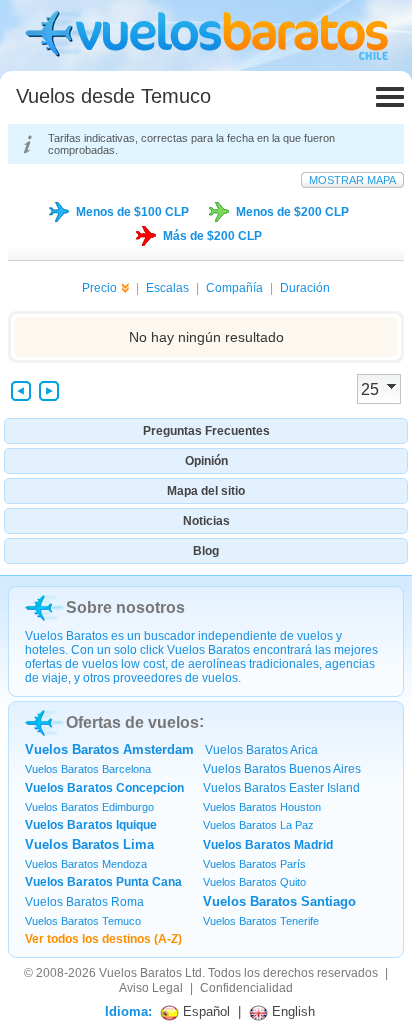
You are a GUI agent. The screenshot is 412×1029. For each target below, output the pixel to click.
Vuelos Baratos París (254, 864)
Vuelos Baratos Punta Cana (103, 882)
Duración (305, 288)
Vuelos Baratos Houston (262, 807)
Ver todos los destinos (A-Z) (103, 939)
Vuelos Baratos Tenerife (261, 921)
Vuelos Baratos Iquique (91, 825)
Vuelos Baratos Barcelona (88, 769)
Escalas (167, 288)
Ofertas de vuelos (132, 722)
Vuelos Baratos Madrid (268, 845)
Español (204, 1011)
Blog (206, 551)
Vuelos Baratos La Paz (258, 825)
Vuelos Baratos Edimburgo (89, 807)
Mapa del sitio (206, 491)
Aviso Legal (151, 988)
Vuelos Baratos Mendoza (86, 864)
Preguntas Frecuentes (206, 431)
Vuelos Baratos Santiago (279, 901)
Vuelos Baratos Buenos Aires (282, 769)
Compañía (234, 288)
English (291, 1011)
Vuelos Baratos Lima (89, 844)
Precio (99, 288)
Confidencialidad (246, 988)
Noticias (206, 521)
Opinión (206, 461)
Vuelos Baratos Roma (84, 902)
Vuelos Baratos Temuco (83, 921)
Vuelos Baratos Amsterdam (109, 749)
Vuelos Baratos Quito (254, 882)
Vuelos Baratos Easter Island (281, 788)
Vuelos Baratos (140, 973)
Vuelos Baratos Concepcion (104, 788)
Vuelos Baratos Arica (261, 750)
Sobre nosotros (125, 607)
